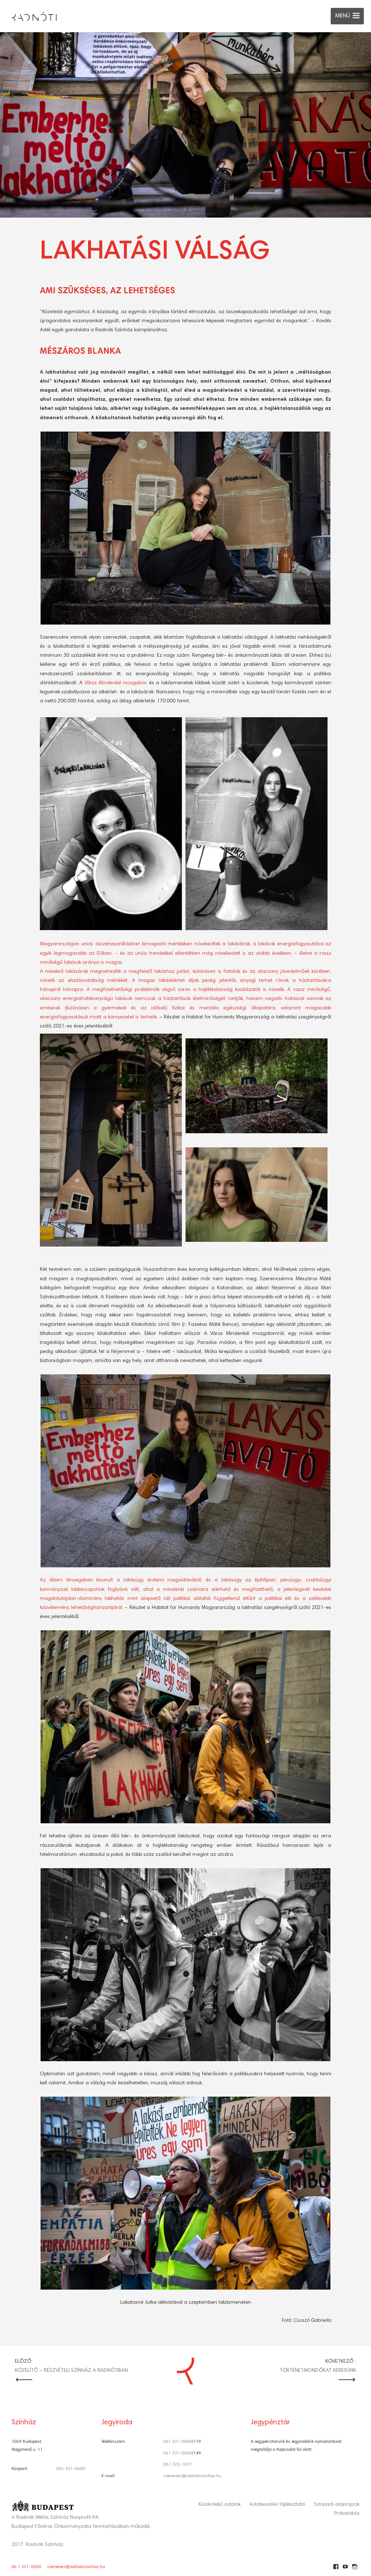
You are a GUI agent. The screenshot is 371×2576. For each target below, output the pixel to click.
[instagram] (355, 2569)
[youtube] (345, 2569)
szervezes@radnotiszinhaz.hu (192, 2476)
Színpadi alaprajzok (337, 2505)
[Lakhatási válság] (185, 125)
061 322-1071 (178, 2464)
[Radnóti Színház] (28, 14)
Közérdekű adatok (220, 2505)
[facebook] (336, 2569)
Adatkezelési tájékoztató (277, 2505)
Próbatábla (347, 2514)
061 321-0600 (71, 2469)
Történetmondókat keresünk (318, 2371)
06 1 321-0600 (26, 2567)
